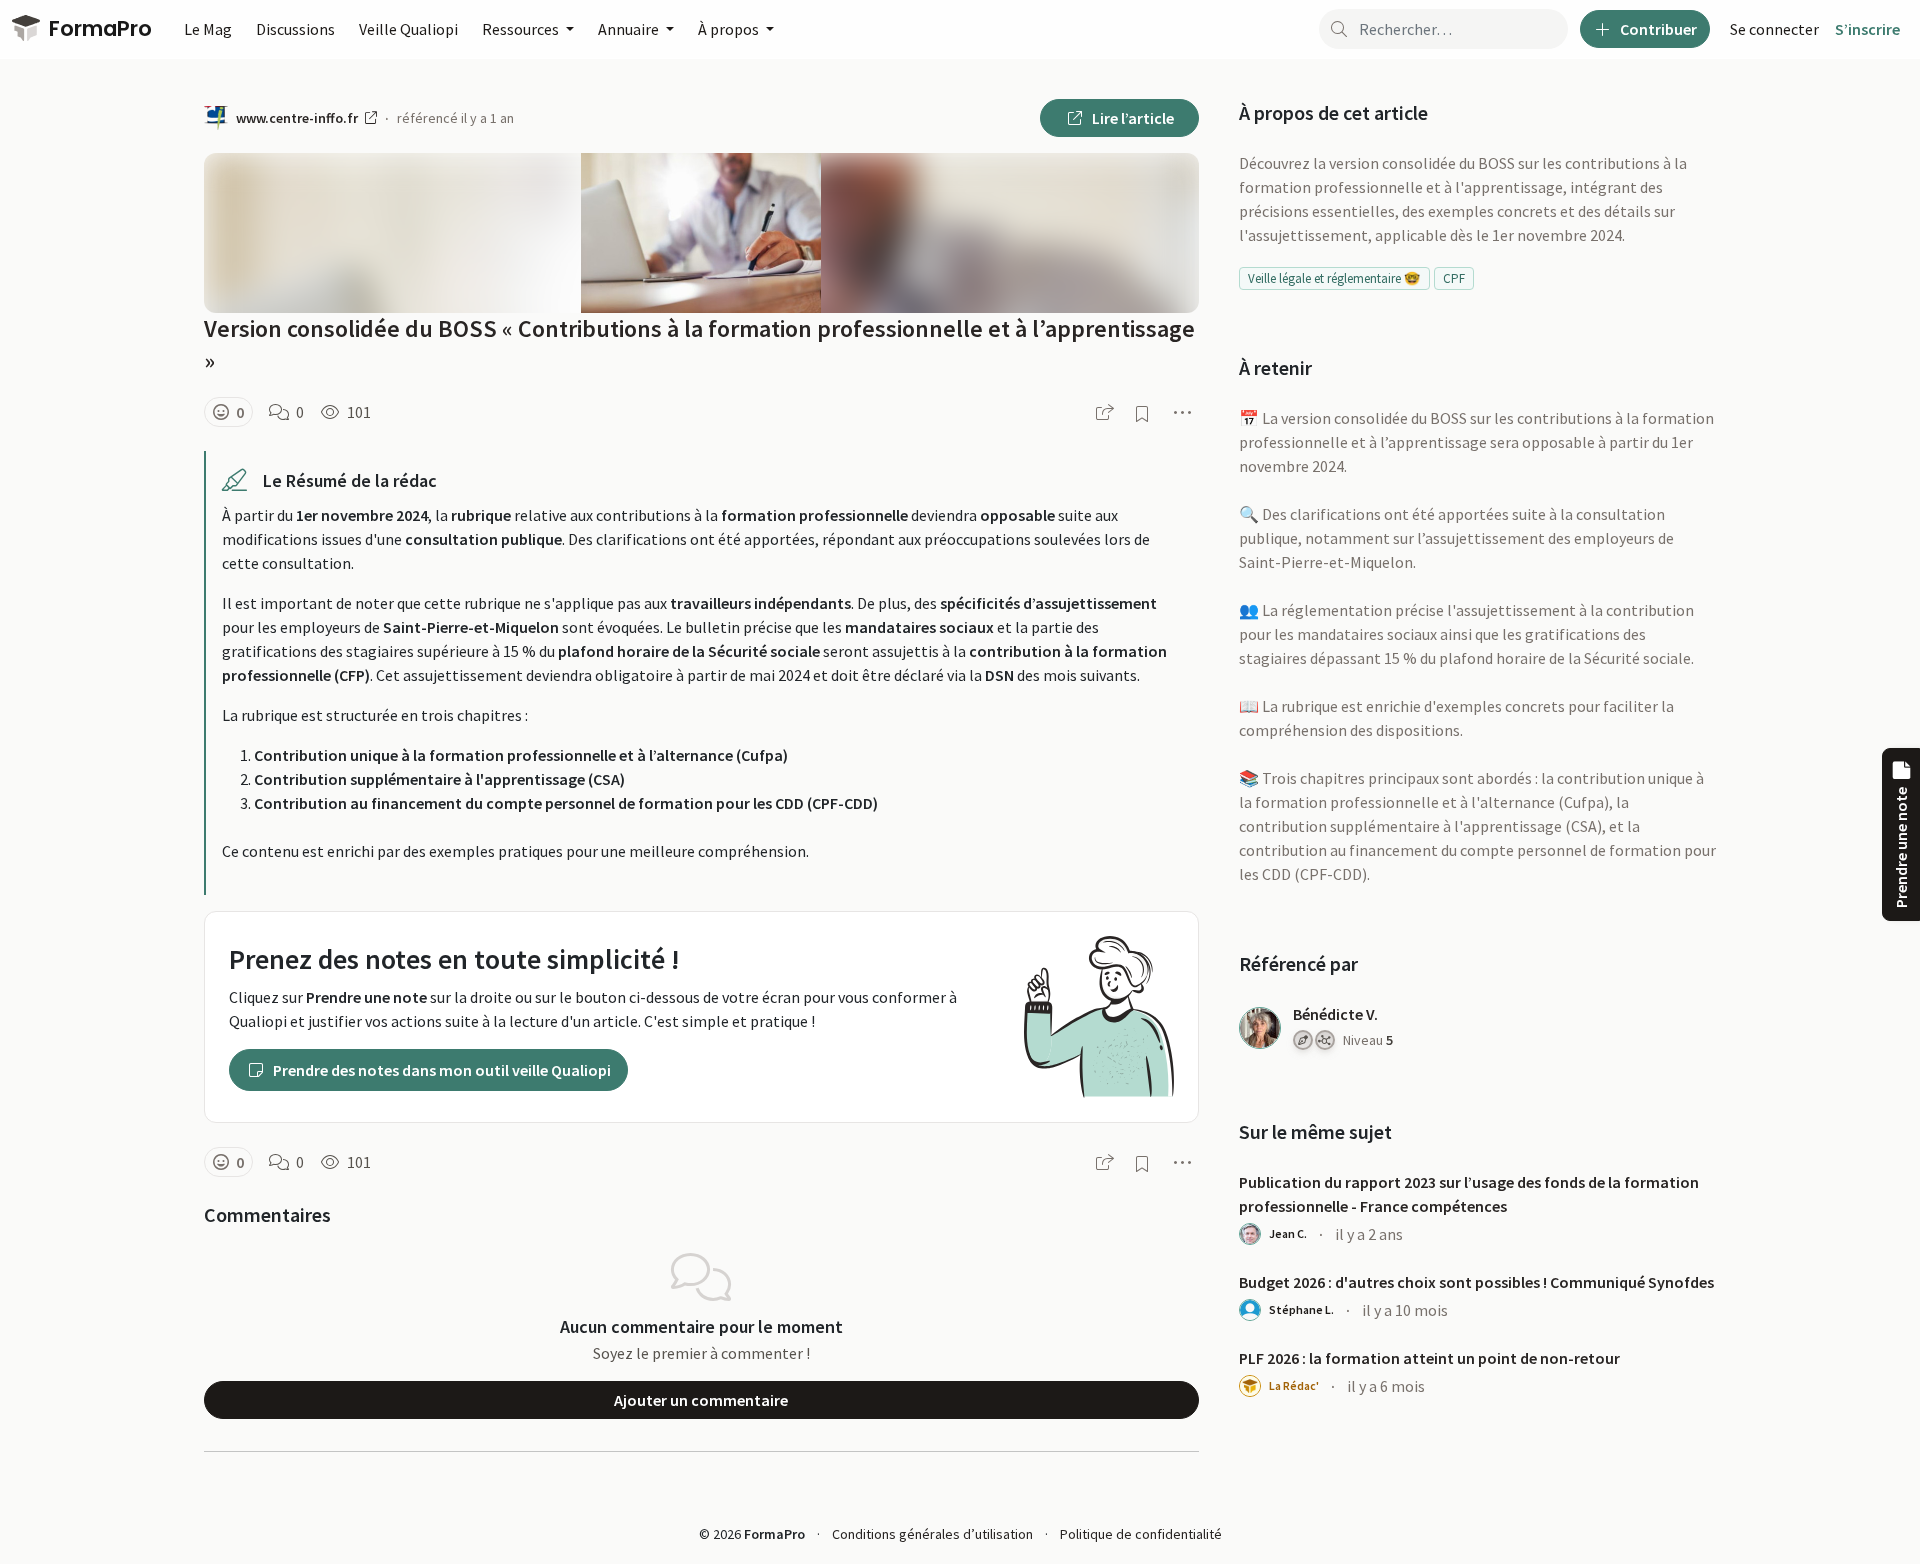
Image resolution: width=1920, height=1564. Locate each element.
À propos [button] (730, 29)
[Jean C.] (1250, 1234)
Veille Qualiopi (408, 29)
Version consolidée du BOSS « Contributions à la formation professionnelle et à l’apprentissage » (699, 344)
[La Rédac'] (1250, 1386)
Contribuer (1657, 29)
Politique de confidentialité (1141, 1534)
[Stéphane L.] (1250, 1310)
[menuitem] (1774, 29)
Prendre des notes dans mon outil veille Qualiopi (440, 1070)
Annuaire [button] (630, 29)
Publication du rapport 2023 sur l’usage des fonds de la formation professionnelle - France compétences (1469, 1194)
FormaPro (98, 28)
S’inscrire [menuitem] (1867, 29)
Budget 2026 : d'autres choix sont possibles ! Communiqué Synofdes (1476, 1282)
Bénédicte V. (1335, 1014)
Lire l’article (1131, 118)
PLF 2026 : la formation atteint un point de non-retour (1429, 1358)
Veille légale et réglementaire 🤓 (1334, 278)
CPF (1454, 278)
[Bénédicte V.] (1260, 1028)
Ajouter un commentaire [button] (701, 1400)
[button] (228, 412)
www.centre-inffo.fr (298, 118)
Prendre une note (1901, 847)
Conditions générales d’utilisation (932, 1534)
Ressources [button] (522, 29)
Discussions (295, 29)
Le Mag (208, 29)
